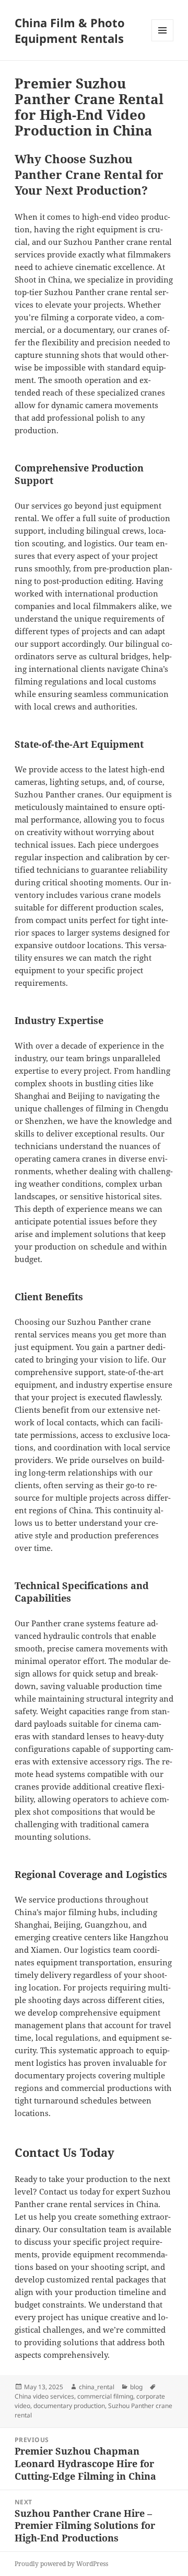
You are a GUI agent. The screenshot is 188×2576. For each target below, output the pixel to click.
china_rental (97, 2387)
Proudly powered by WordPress (61, 2564)
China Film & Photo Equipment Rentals (70, 30)
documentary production (69, 2406)
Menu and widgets (163, 41)
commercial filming (105, 2396)
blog (136, 2387)
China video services (44, 2396)
